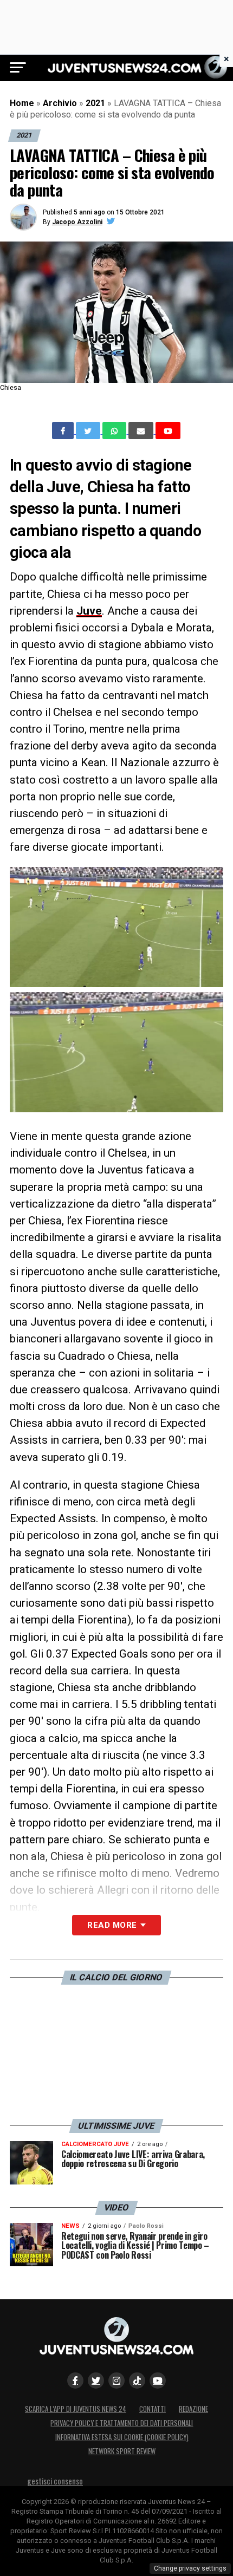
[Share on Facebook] (64, 431)
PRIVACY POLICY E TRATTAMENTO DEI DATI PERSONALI (122, 2423)
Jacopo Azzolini (77, 222)
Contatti (153, 2409)
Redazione (193, 2409)
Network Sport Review (122, 2451)
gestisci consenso (55, 2481)
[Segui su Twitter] (96, 2381)
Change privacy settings (190, 2568)
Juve (89, 611)
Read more (112, 1925)
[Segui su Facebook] (75, 2381)
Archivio (60, 103)
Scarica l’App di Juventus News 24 (76, 2409)
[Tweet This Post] (89, 431)
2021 (95, 103)
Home (22, 103)
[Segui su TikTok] (137, 2381)
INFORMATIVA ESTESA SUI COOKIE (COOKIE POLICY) (122, 2437)
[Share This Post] (115, 431)
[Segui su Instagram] (116, 2381)
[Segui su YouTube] (158, 2381)
